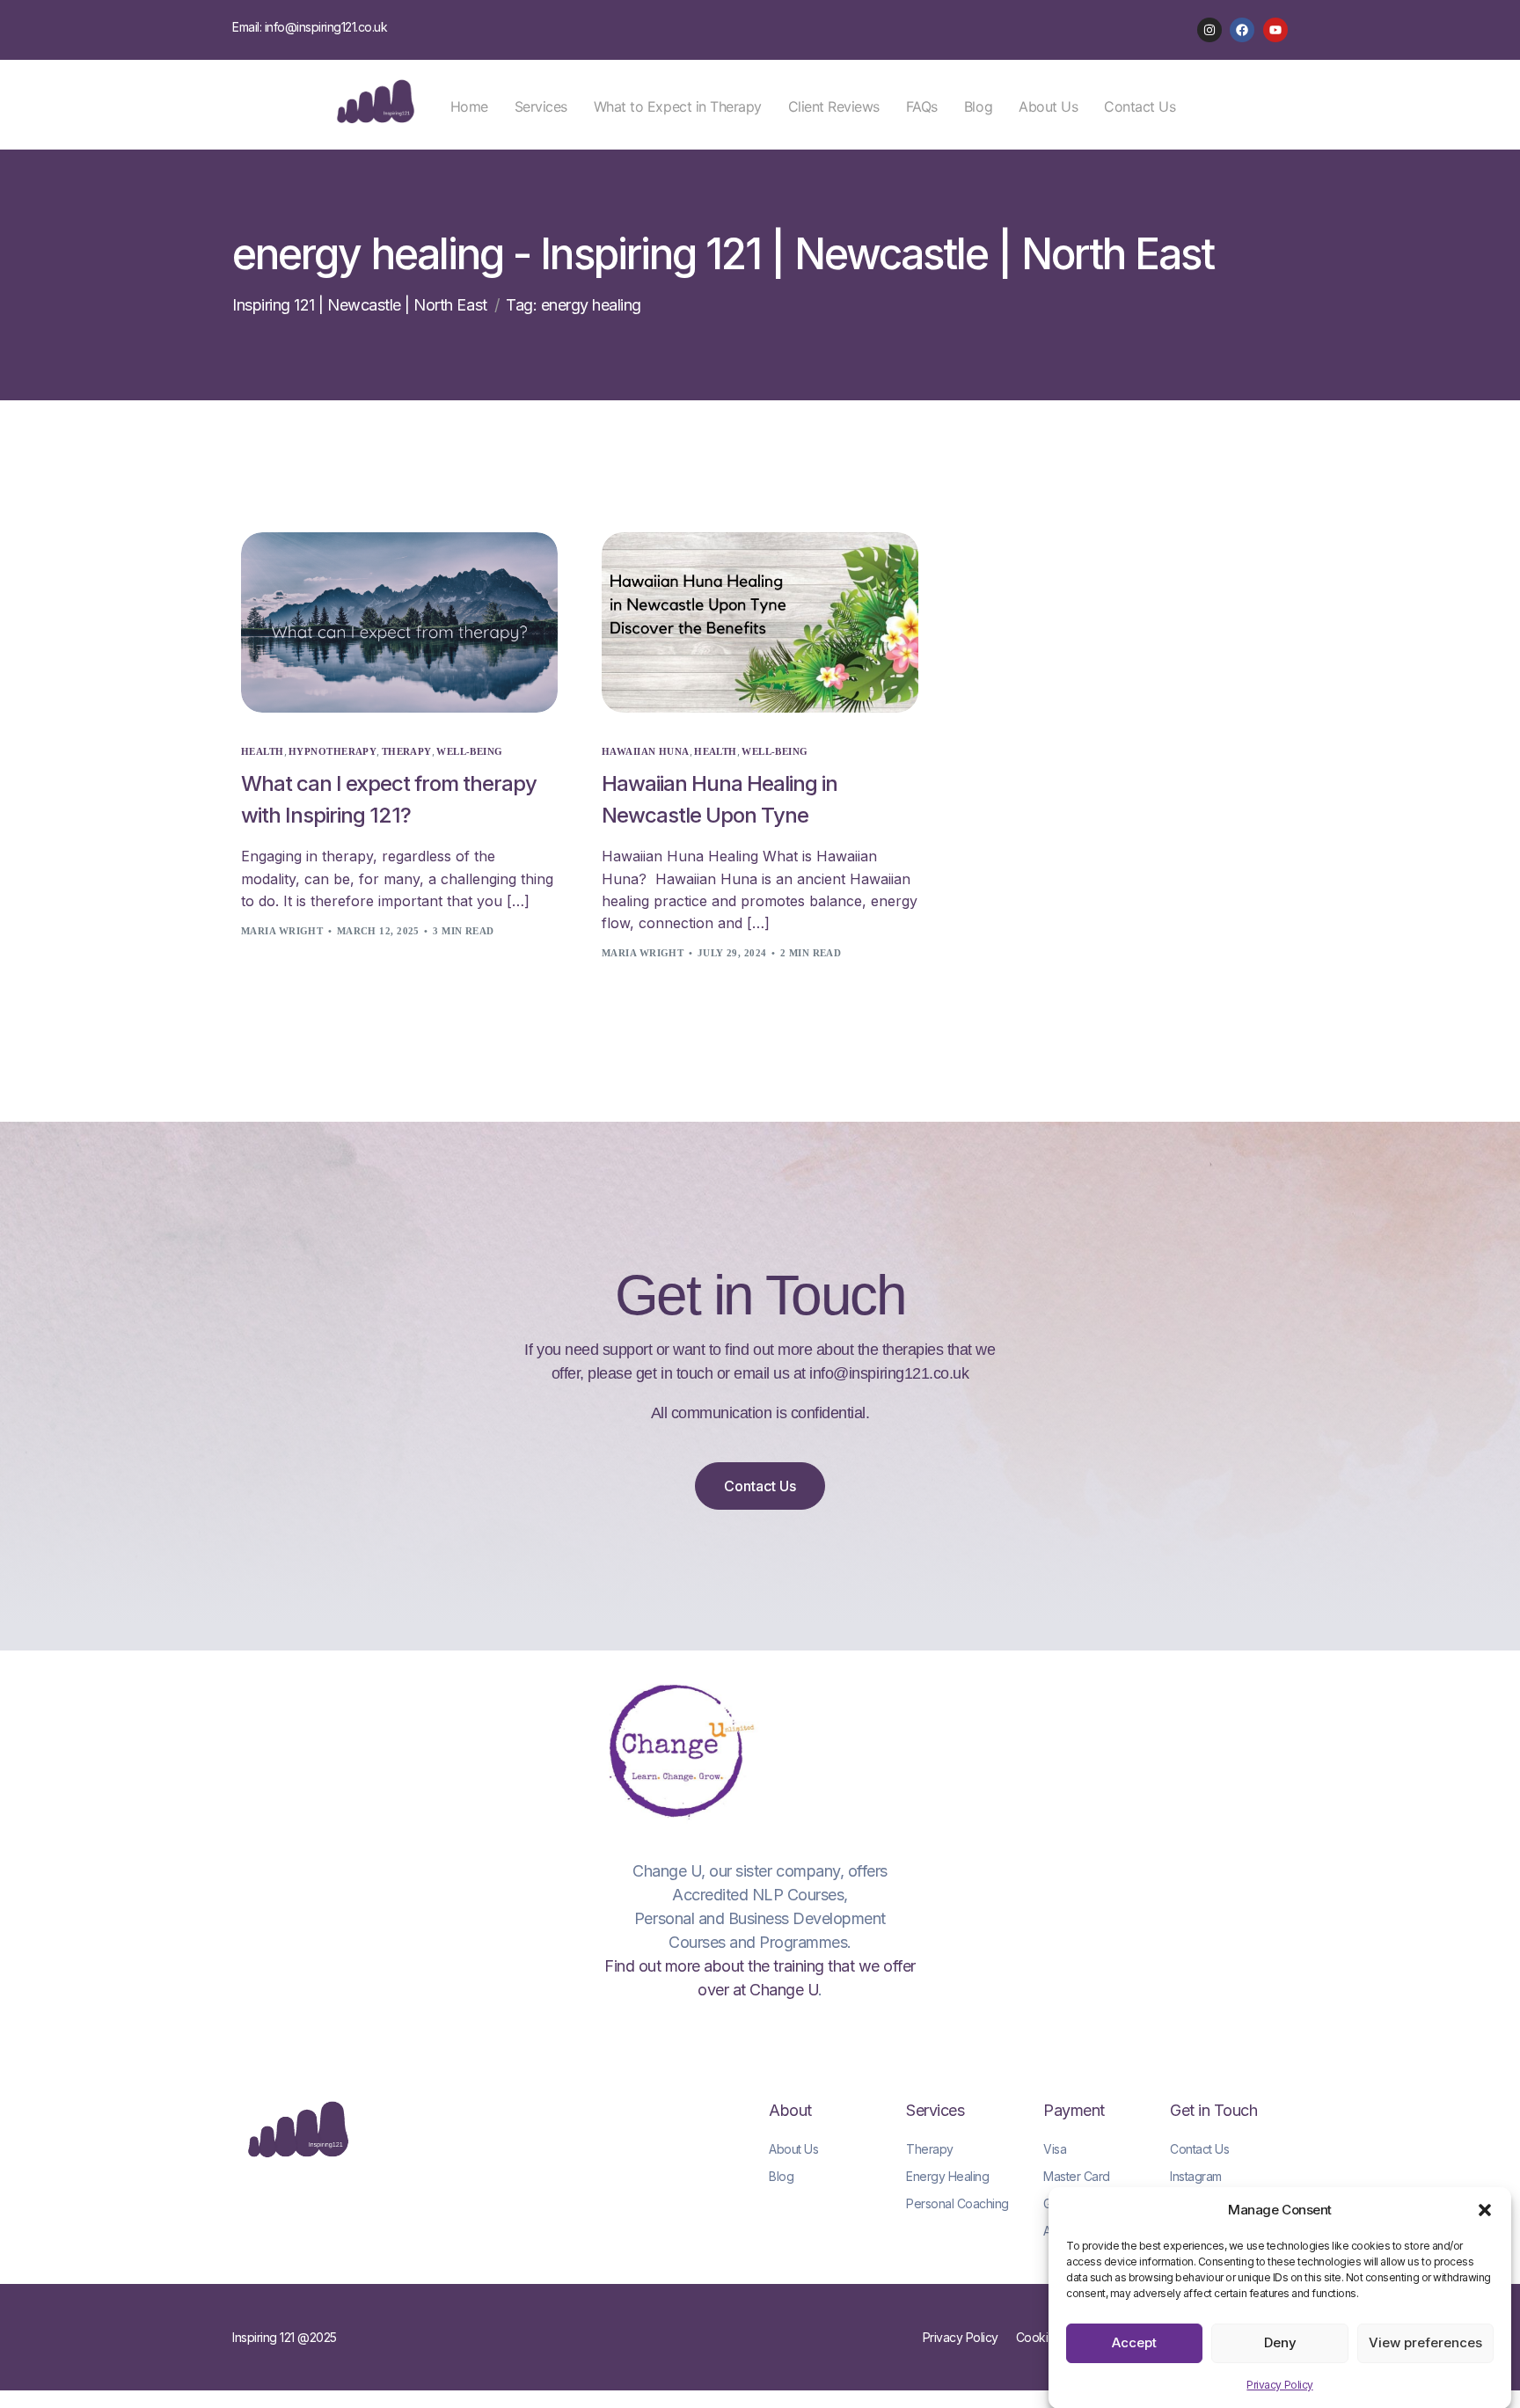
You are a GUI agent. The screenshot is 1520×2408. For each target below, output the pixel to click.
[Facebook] (1242, 30)
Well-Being (469, 752)
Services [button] (541, 106)
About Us (1048, 106)
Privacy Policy (1279, 2385)
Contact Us (1140, 106)
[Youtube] (1275, 30)
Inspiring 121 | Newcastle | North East (360, 305)
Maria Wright (282, 931)
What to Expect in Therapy (678, 106)
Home (469, 106)
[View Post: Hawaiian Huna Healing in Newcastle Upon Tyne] (760, 622)
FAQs (922, 106)
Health (263, 752)
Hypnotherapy (332, 752)
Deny (1280, 2342)
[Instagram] (1209, 30)
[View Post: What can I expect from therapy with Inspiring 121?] (399, 622)
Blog (978, 106)
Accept (1134, 2342)
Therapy (407, 752)
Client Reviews (834, 106)
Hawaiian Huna (646, 752)
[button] (1485, 2210)
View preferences (1425, 2342)
